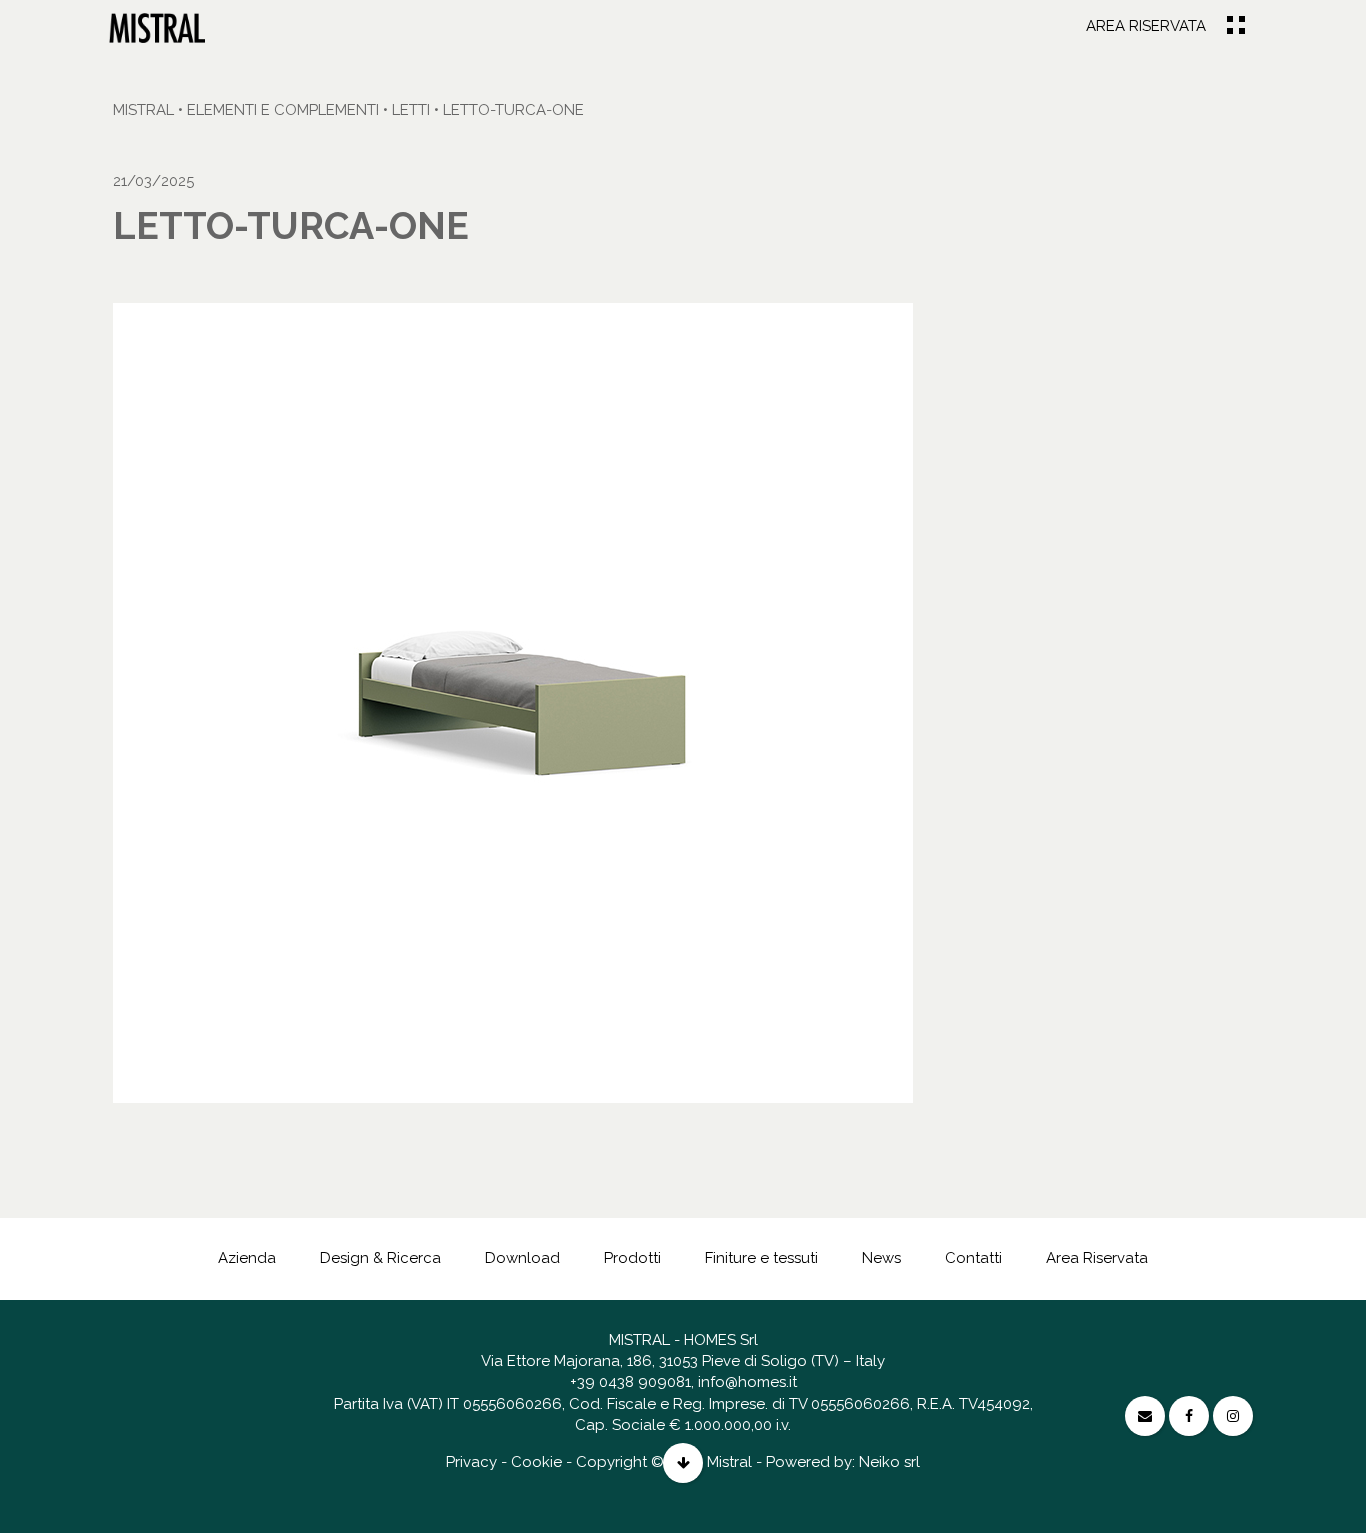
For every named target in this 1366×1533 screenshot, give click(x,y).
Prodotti (632, 1258)
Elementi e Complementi (283, 110)
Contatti (973, 1258)
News (881, 1258)
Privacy (471, 1462)
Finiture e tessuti (761, 1258)
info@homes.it (747, 1382)
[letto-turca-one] (157, 27)
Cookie (536, 1462)
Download (522, 1258)
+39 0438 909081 (630, 1382)
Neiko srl (889, 1462)
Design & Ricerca (380, 1258)
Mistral (143, 110)
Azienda (247, 1258)
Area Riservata (1146, 26)
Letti (411, 110)
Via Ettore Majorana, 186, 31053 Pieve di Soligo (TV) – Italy (683, 1361)
